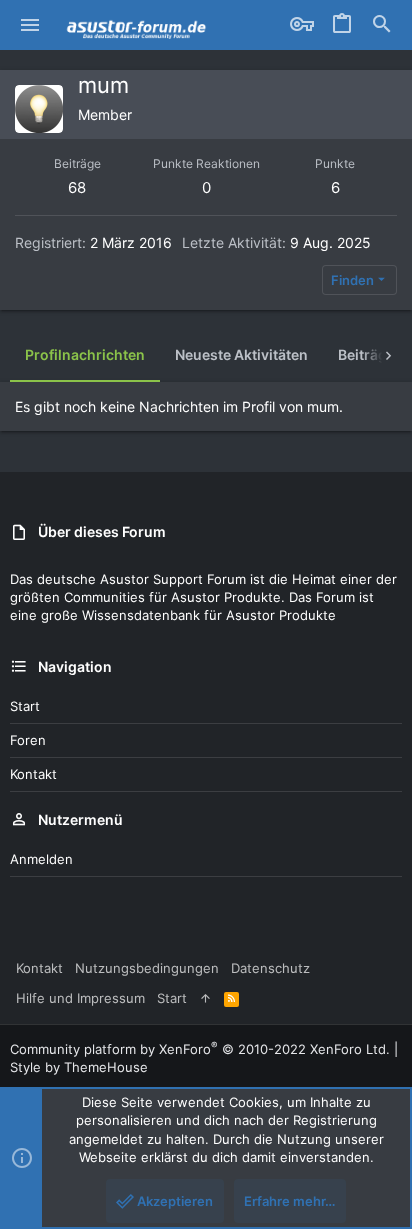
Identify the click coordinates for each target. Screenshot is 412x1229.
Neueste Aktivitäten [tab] (241, 354)
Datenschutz (270, 968)
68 (77, 187)
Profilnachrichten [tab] (85, 354)
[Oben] (205, 998)
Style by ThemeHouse (79, 1067)
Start (25, 706)
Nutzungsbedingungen (147, 968)
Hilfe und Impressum (80, 998)
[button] (30, 25)
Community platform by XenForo (200, 1049)
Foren (28, 740)
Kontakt (33, 774)
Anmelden (41, 859)
